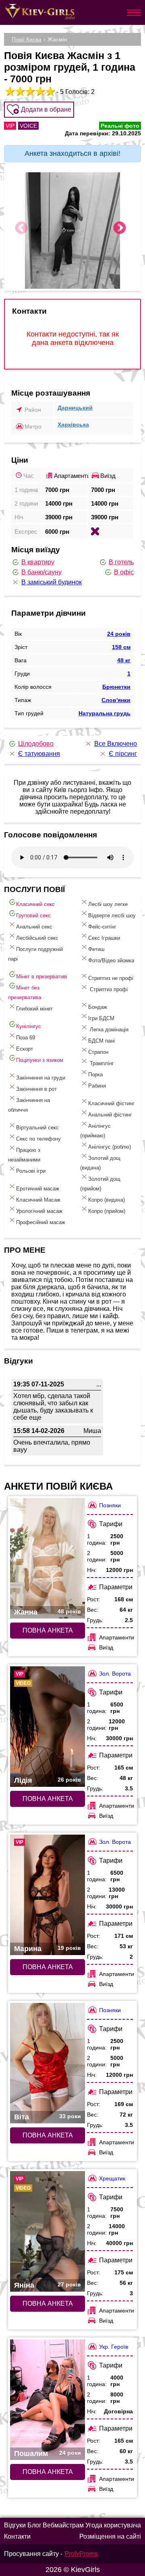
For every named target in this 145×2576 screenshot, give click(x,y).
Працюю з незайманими (24, 1155)
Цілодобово (36, 744)
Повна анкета (48, 1630)
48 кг (124, 660)
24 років (119, 634)
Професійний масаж (41, 1222)
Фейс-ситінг (102, 927)
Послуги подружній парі (35, 954)
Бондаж (98, 1007)
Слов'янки (116, 700)
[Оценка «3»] (29, 91)
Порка (95, 1075)
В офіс (124, 572)
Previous (21, 229)
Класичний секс (35, 904)
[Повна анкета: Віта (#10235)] (48, 2063)
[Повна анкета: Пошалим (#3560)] (48, 2400)
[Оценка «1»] (9, 91)
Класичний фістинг (111, 1103)
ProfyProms (81, 2554)
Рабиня (97, 1086)
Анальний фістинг (110, 1115)
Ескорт (25, 1049)
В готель (121, 562)
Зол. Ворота (115, 1674)
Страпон (98, 1052)
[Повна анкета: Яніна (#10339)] (48, 2231)
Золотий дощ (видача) (100, 1163)
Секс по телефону (38, 1139)
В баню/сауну (41, 572)
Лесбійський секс (37, 938)
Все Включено (116, 744)
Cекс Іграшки (104, 938)
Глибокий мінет (34, 1009)
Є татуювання (39, 754)
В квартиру (38, 562)
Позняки (110, 1505)
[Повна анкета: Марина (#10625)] (48, 1895)
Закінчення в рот (36, 1089)
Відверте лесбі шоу (112, 915)
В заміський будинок (52, 582)
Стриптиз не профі (111, 978)
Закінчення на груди (41, 1078)
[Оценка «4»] (39, 91)
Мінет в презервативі (42, 977)
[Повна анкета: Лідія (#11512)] (48, 1727)
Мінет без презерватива (25, 993)
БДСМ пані (101, 1041)
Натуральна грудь (105, 713)
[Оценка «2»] (19, 91)
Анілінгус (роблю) (110, 1147)
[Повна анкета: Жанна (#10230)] (48, 1558)
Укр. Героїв (114, 2347)
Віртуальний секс (37, 1128)
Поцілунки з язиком (40, 1060)
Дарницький (75, 408)
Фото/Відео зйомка (111, 960)
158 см (121, 647)
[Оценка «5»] (49, 91)
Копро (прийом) (107, 1211)
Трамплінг (101, 1063)
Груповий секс (33, 915)
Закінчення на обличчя (29, 1105)
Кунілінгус (29, 1026)
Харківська (73, 425)
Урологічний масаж (39, 1211)
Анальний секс (34, 927)
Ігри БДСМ (101, 1018)
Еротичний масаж (38, 1189)
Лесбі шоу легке (108, 904)
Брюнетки (116, 687)
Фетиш (96, 949)
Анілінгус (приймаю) (95, 1131)
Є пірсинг (123, 754)
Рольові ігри (31, 1171)
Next (120, 229)
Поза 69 (26, 1038)
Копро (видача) (107, 1200)
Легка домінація (108, 1030)
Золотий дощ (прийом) (100, 1184)
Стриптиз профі (108, 989)
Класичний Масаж (38, 1200)
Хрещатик (112, 2178)
